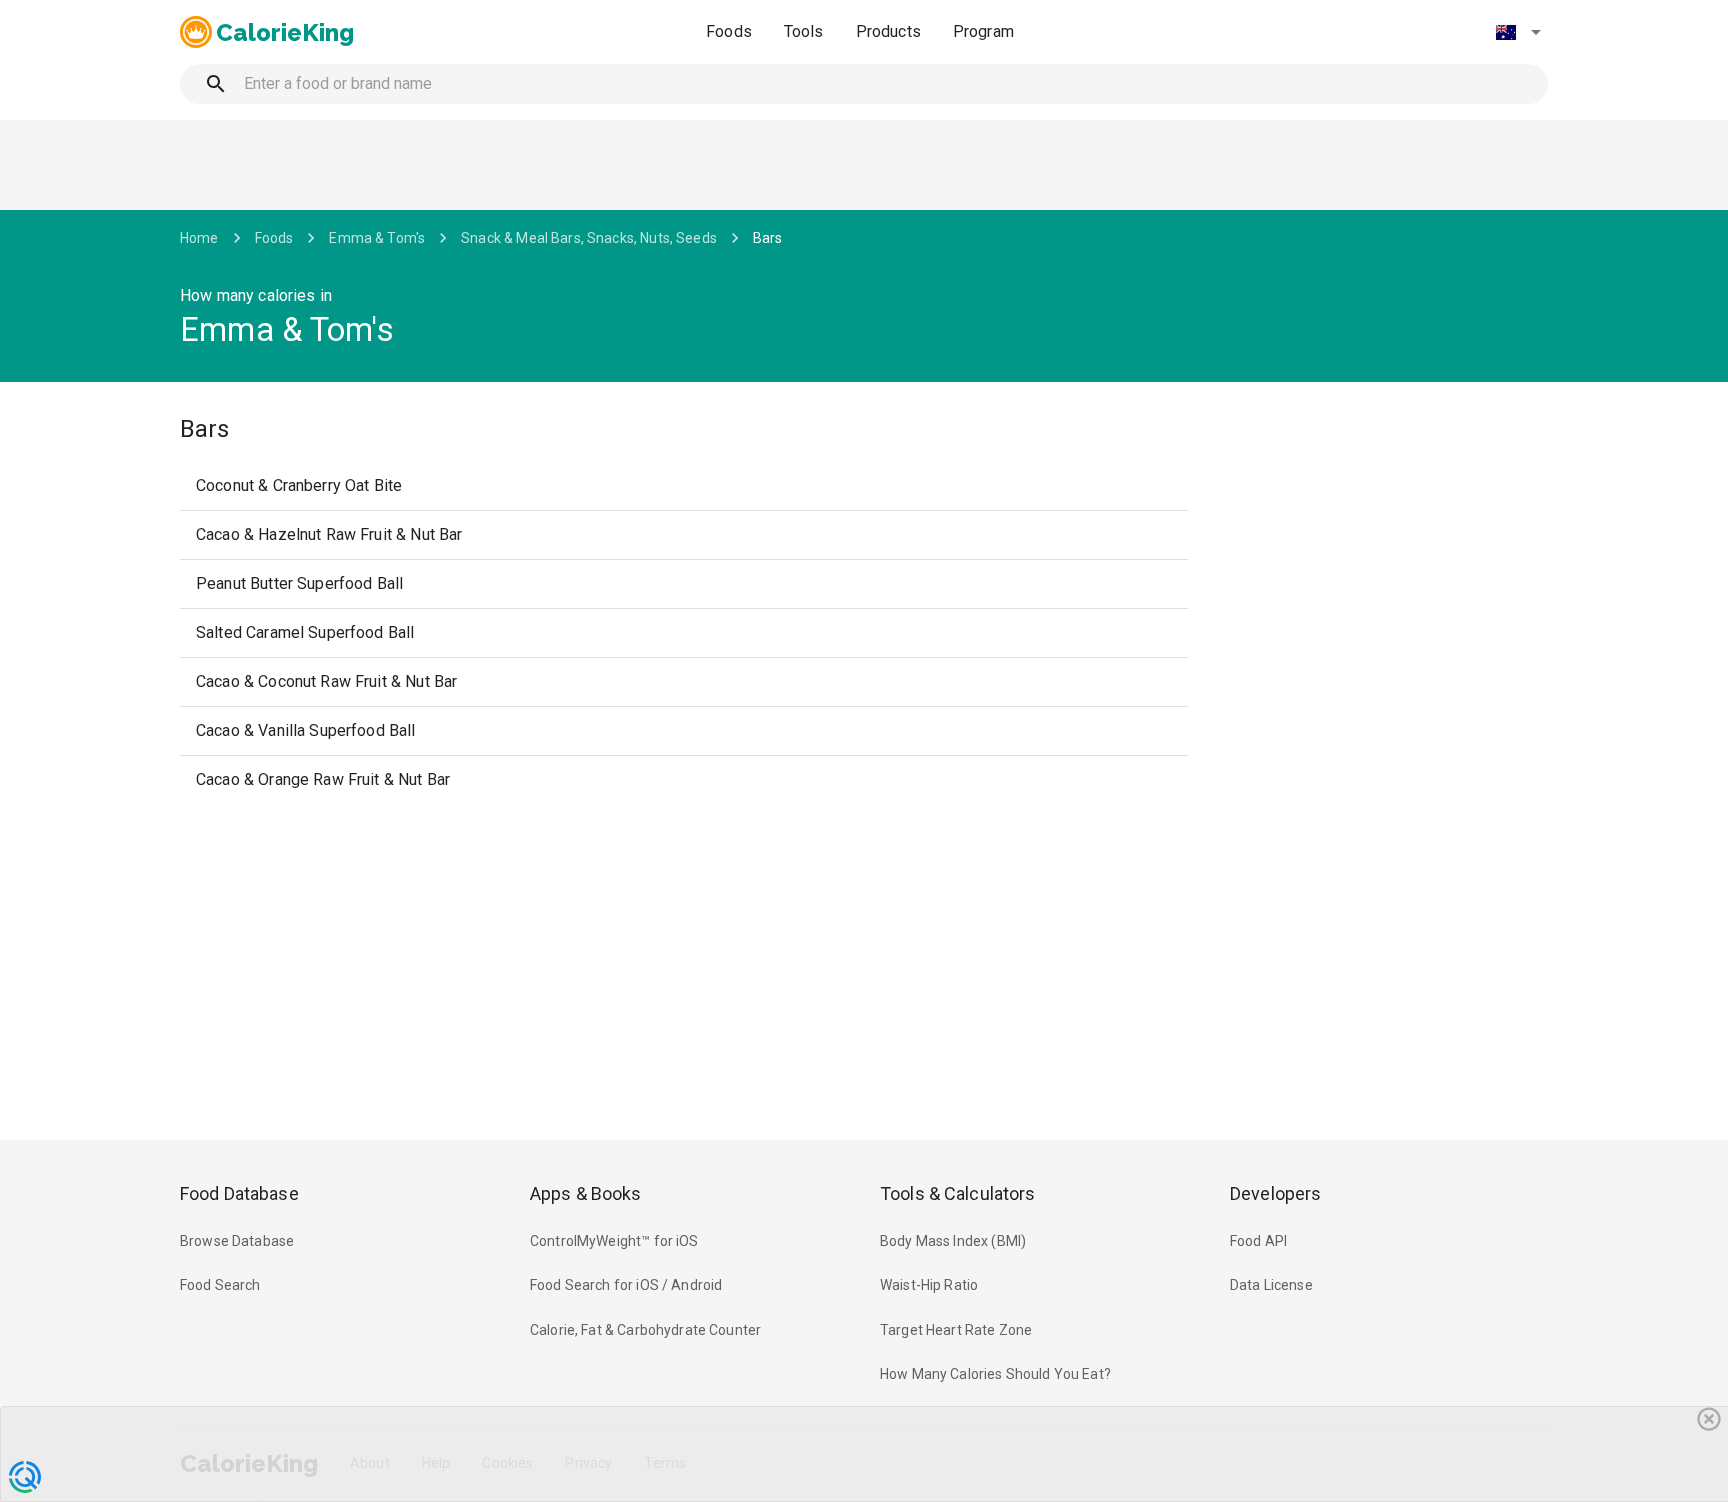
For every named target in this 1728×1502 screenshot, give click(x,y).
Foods (729, 31)
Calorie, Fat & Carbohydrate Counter (645, 1330)
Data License (1271, 1285)
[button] (1518, 32)
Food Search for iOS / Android (626, 1285)
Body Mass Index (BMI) (953, 1241)
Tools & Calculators (958, 1193)
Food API (1258, 1241)
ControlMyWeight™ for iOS (614, 1241)
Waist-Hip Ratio (929, 1285)
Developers (1275, 1193)
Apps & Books (586, 1193)
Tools (804, 31)
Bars (768, 238)
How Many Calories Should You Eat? (995, 1374)
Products (888, 31)
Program (983, 31)
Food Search (220, 1285)
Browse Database (237, 1241)
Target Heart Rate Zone (956, 1330)
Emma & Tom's (377, 238)
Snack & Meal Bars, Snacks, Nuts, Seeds (589, 238)
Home (199, 238)
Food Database (239, 1193)
